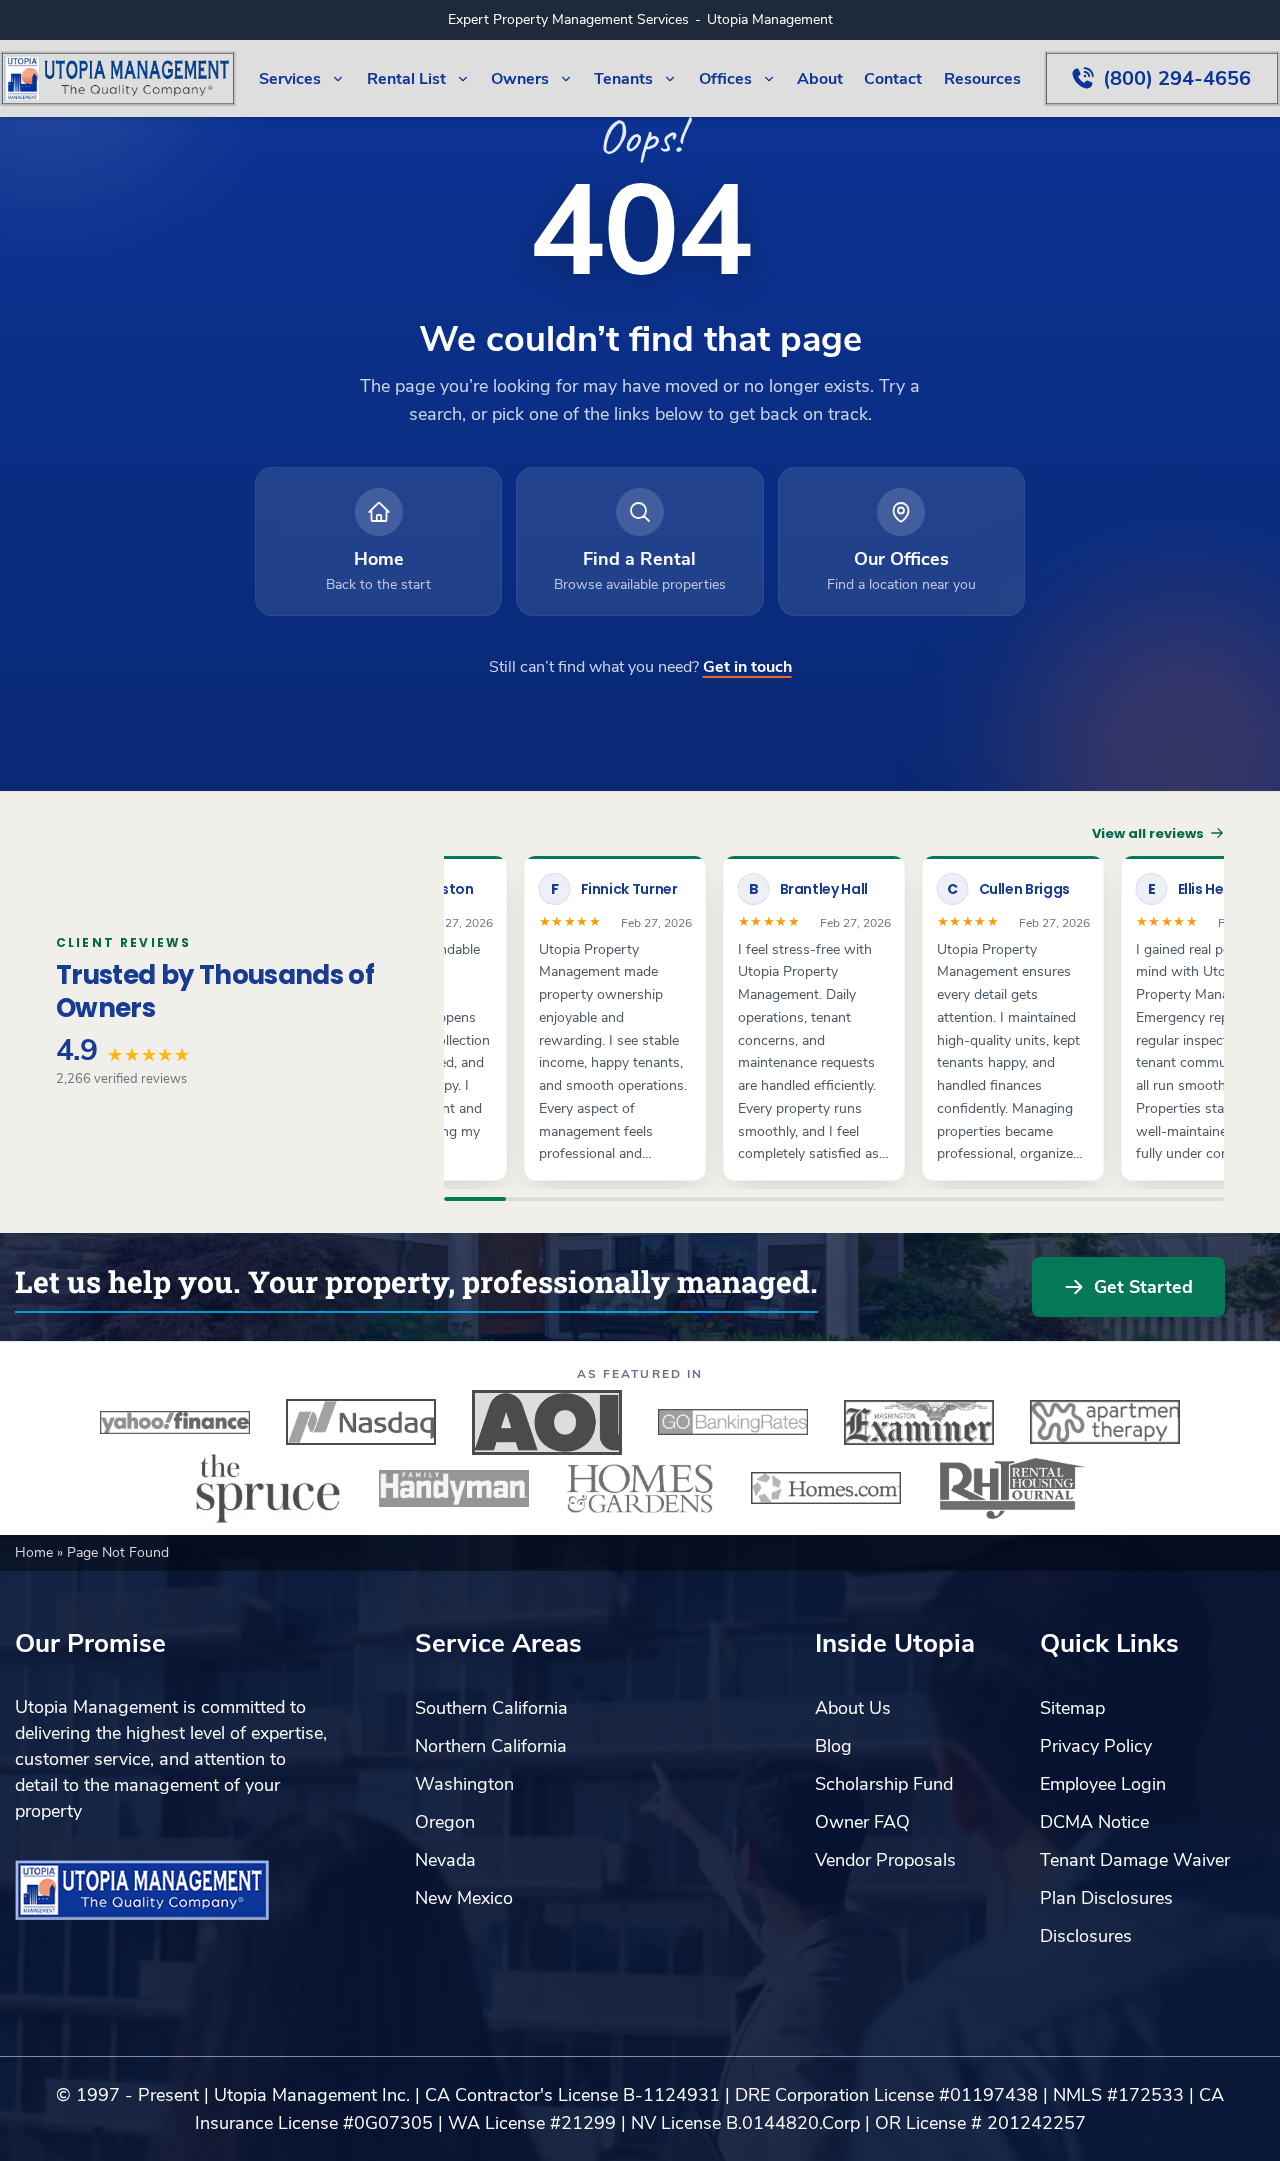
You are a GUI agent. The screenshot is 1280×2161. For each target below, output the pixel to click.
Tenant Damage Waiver (1135, 1860)
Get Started (1143, 1287)
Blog (833, 1746)
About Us (853, 1708)
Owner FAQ (862, 1822)
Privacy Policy (1096, 1746)
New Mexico (464, 1898)
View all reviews (1148, 833)
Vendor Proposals (885, 1860)
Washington (464, 1784)
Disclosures (1086, 1936)
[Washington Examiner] (919, 1422)
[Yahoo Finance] (175, 1422)
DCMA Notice (1094, 1822)
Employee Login (1103, 1784)
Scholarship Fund (884, 1784)
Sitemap (1072, 1708)
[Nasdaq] (361, 1422)
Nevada (445, 1860)
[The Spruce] (268, 1488)
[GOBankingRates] (733, 1422)
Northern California (491, 1746)
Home (36, 1552)
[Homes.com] (826, 1488)
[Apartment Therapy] (1105, 1422)
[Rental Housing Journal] (1012, 1488)
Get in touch (747, 667)
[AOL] (547, 1422)
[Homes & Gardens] (640, 1488)
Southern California (491, 1708)
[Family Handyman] (454, 1488)
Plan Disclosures (1106, 1898)
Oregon (445, 1822)
